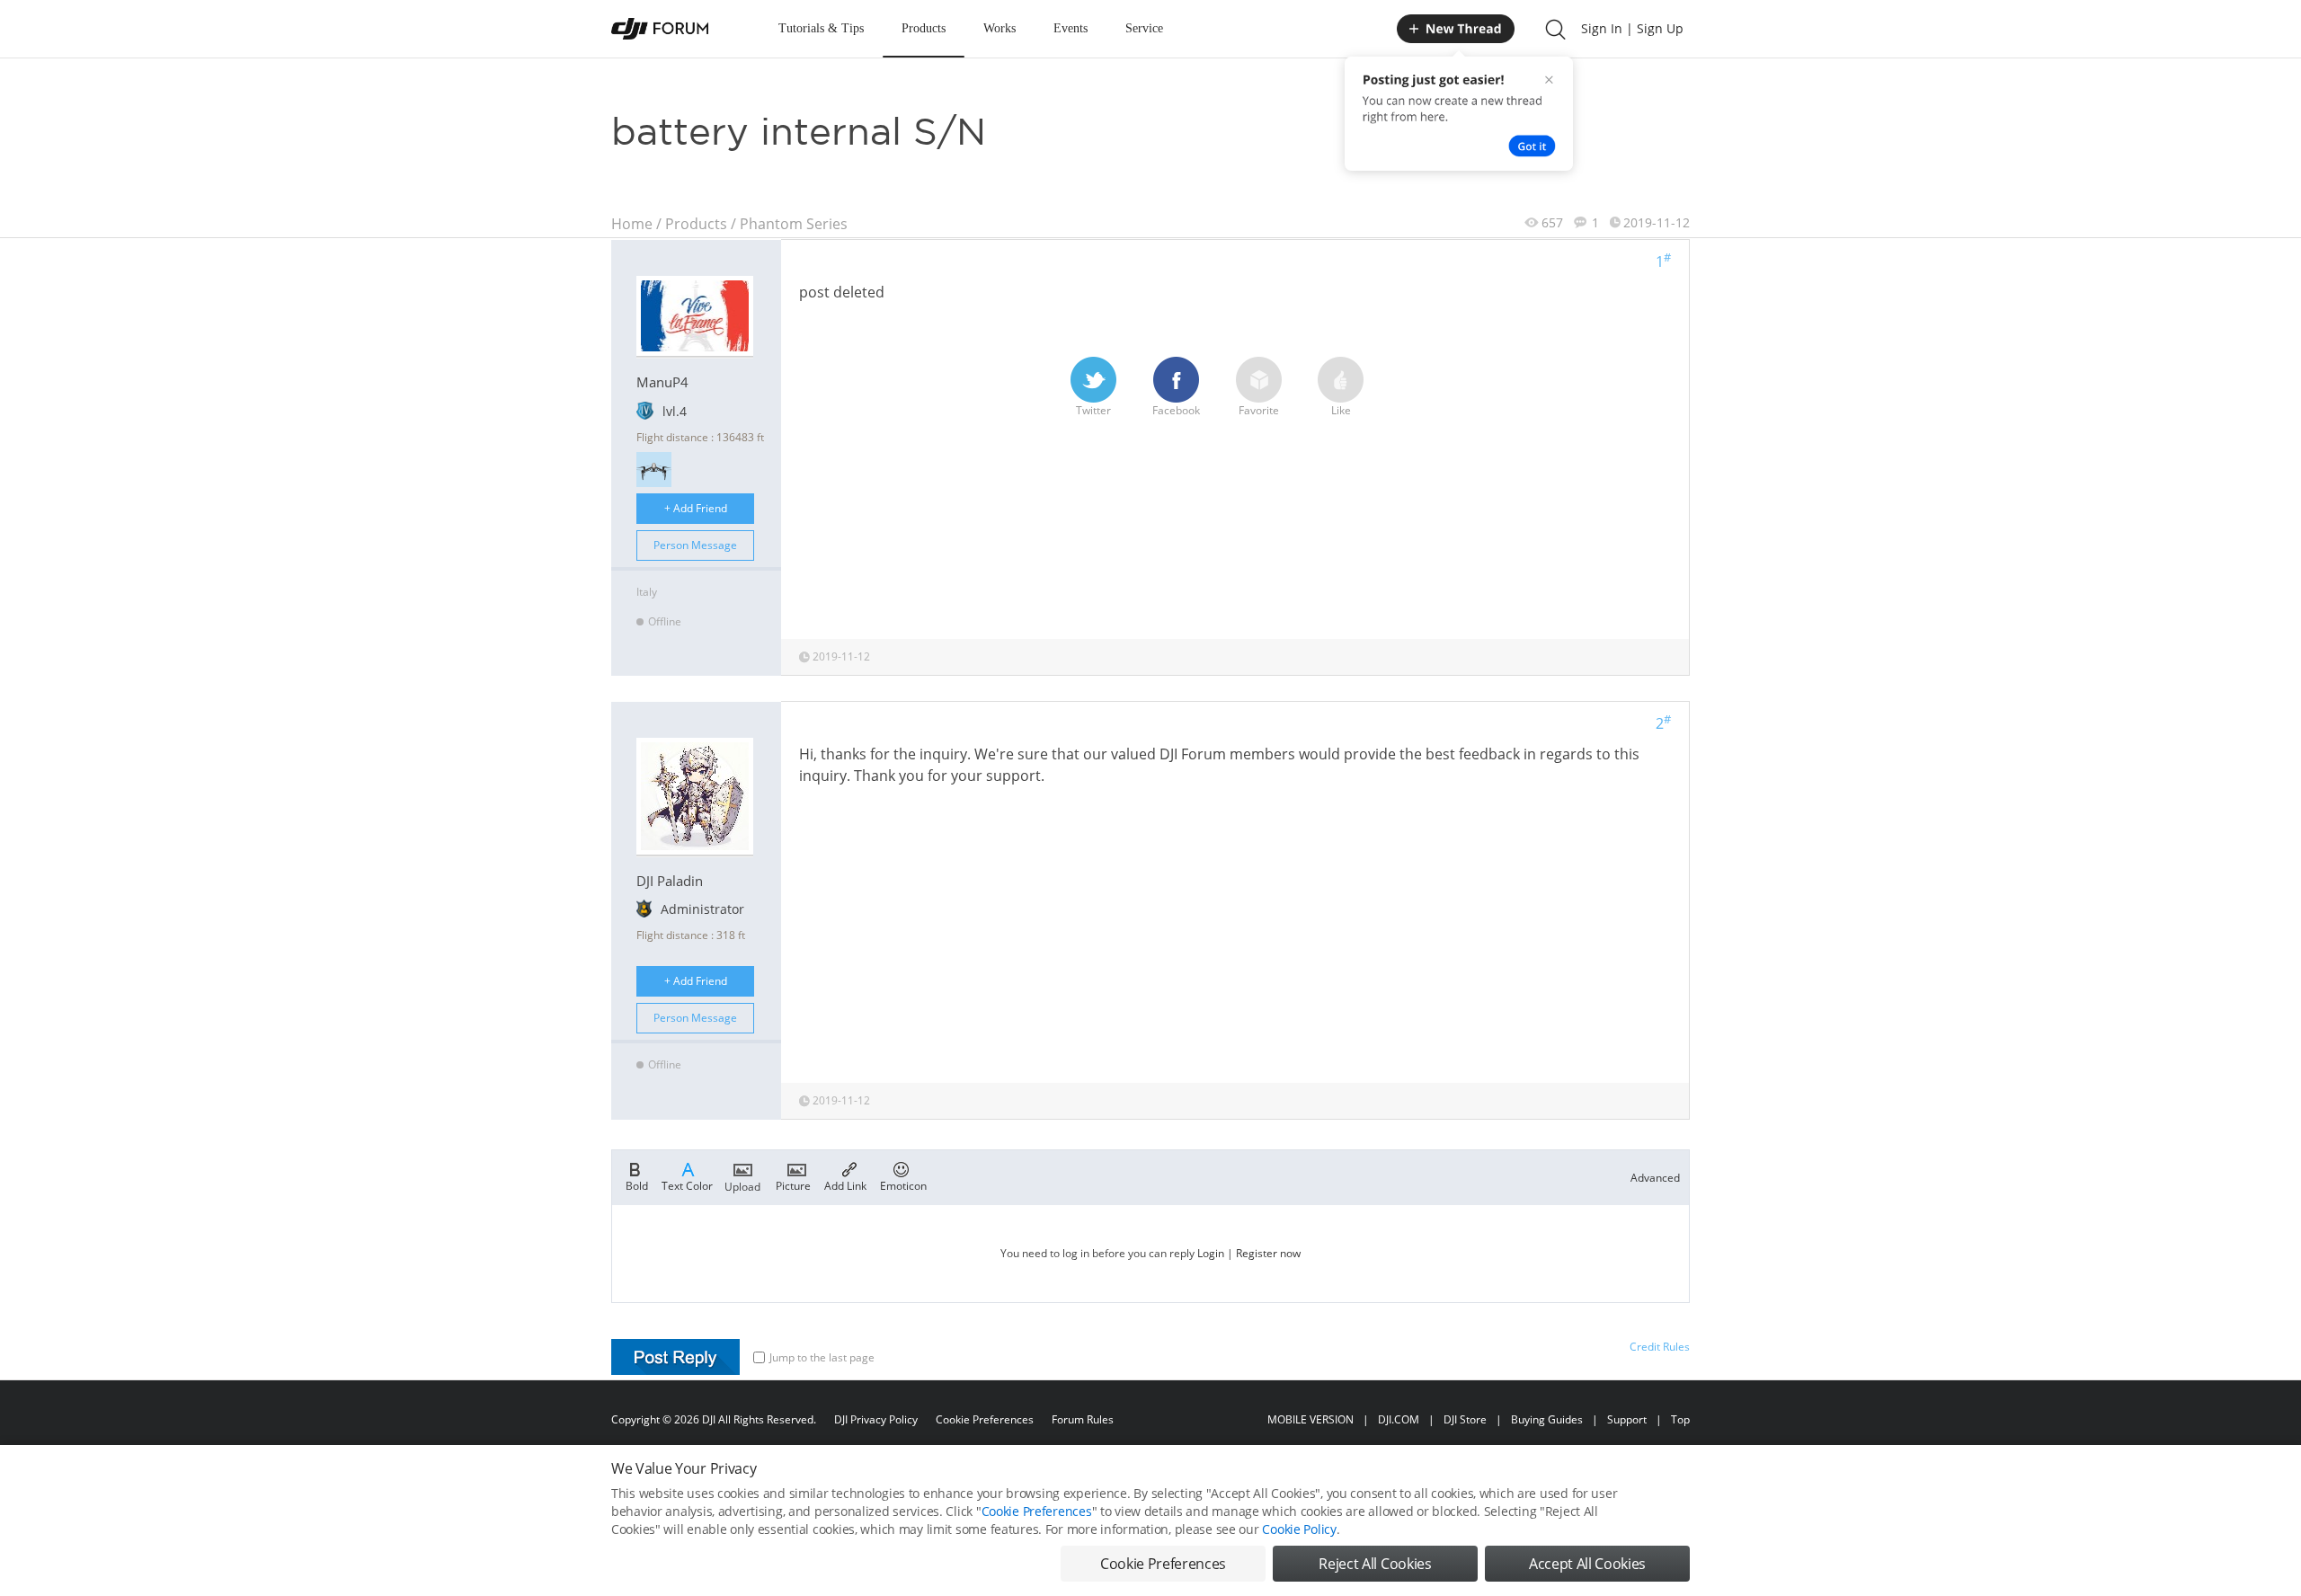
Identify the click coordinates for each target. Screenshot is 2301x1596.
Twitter (1093, 410)
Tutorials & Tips (821, 28)
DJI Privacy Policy (876, 1419)
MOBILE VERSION (1310, 1419)
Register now (1268, 1253)
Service (1144, 28)
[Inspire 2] (654, 470)
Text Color (687, 1185)
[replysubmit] (675, 1357)
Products (924, 28)
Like (1341, 410)
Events (1071, 28)
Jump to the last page (822, 1357)
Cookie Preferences (985, 1419)
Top (1680, 1419)
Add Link (845, 1185)
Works (999, 28)
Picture (793, 1185)
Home (632, 224)
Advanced (1655, 1178)
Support (1627, 1419)
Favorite (1259, 410)
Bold (637, 1185)
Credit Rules (1660, 1347)
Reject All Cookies (1375, 1564)
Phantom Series (794, 224)
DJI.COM (1399, 1419)
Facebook (1176, 410)
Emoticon (903, 1185)
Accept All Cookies (1587, 1564)
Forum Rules (1083, 1419)
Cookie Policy (1299, 1529)
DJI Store (1465, 1419)
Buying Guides (1547, 1419)
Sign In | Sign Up (1632, 28)
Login (1211, 1253)
